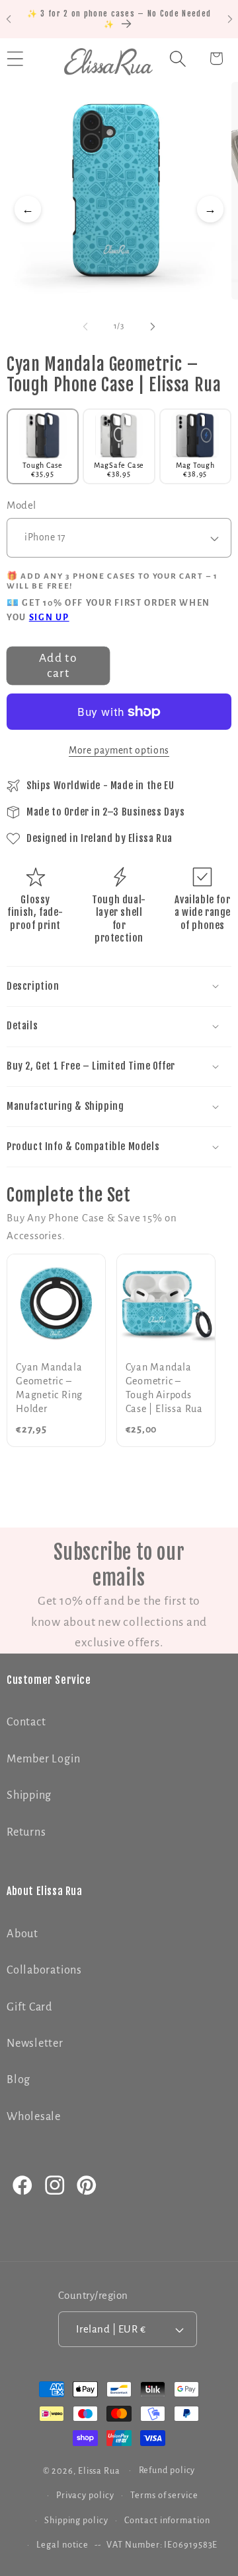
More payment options (119, 751)
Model (21, 505)
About (22, 1934)
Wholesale (34, 2116)
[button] (178, 58)
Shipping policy (76, 2521)
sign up (49, 618)
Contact (26, 1722)
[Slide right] (153, 327)
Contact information (167, 2521)
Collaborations (44, 1970)
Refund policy (167, 2470)
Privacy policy (85, 2495)
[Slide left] (85, 327)
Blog (19, 2079)
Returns (26, 1832)
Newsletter (35, 2043)
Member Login (43, 1759)
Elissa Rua (99, 2470)
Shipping (29, 1795)
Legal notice (62, 2545)
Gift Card (29, 2007)
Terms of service (164, 2495)
